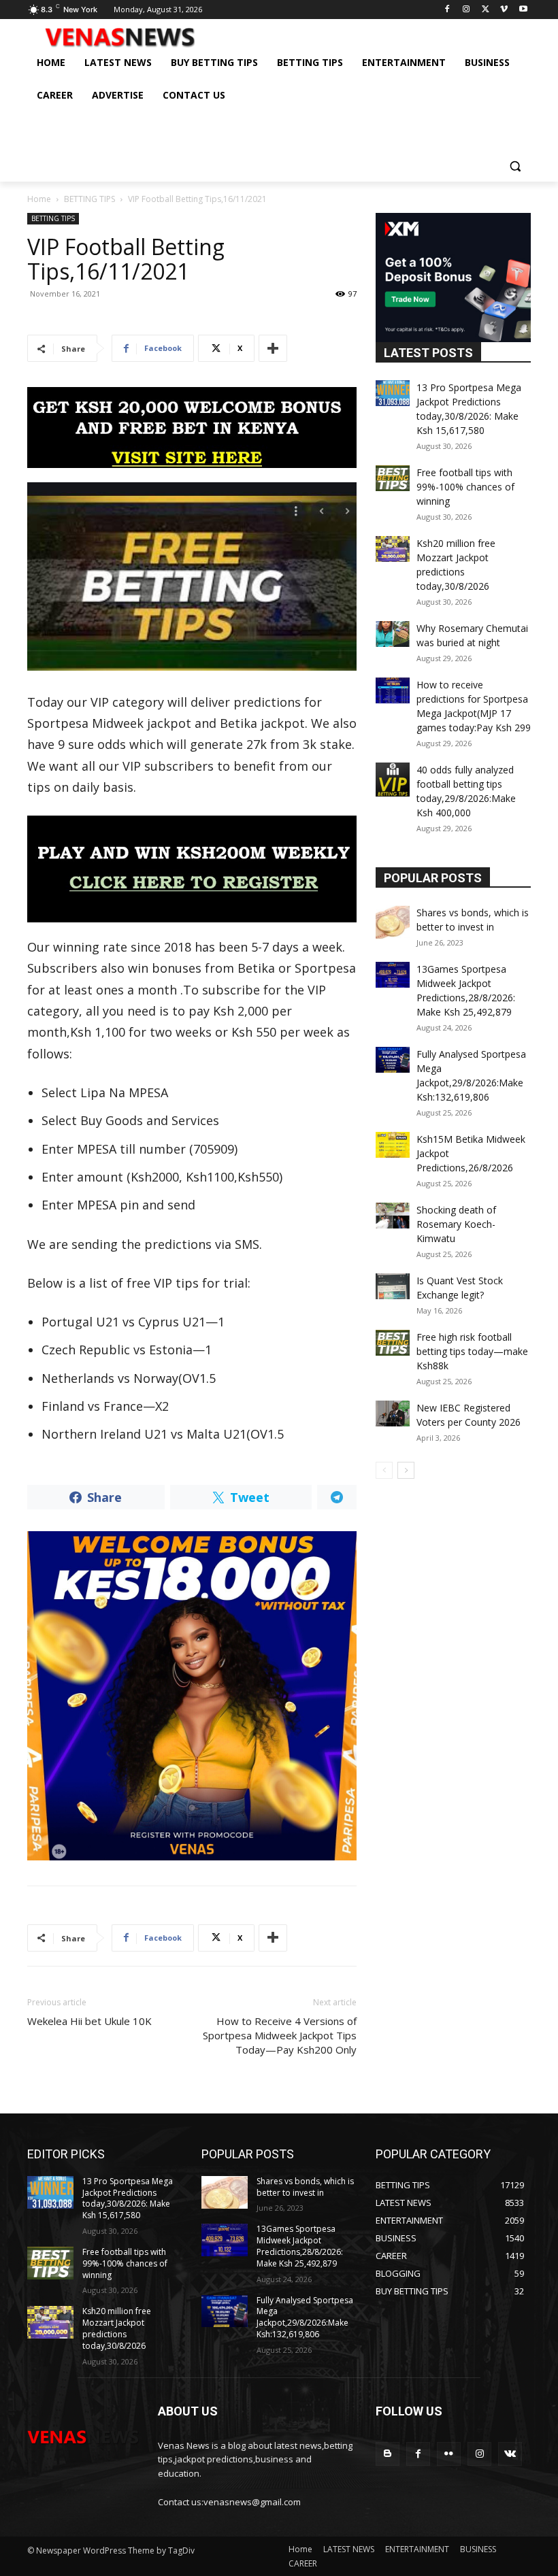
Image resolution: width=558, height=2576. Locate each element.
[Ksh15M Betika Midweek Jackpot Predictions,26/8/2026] (393, 1145)
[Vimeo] (504, 10)
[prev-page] (384, 1470)
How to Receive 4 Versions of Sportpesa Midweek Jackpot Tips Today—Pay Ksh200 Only (280, 2035)
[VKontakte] (510, 2454)
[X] (486, 10)
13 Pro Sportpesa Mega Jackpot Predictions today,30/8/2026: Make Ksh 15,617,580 (128, 2198)
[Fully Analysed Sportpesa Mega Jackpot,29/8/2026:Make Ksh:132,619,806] (393, 1060)
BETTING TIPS (89, 199)
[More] (273, 348)
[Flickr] (449, 2454)
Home (39, 199)
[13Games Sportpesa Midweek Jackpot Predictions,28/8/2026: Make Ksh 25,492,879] (393, 975)
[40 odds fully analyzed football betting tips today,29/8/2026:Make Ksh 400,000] (393, 780)
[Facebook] (447, 10)
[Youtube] (523, 10)
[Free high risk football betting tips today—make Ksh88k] (393, 1343)
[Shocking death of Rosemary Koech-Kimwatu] (393, 1216)
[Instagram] (466, 10)
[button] (515, 166)
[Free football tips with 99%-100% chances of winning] (393, 478)
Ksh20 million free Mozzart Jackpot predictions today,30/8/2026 (117, 2328)
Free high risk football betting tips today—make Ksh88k (472, 1351)
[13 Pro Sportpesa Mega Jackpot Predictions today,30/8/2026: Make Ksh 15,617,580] (393, 393)
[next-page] (406, 1470)
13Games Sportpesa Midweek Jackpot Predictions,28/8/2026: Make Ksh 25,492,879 (300, 2246)
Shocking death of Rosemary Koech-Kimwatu (456, 1224)
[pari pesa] (192, 1696)
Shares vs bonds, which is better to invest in (305, 2187)
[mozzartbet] (192, 869)
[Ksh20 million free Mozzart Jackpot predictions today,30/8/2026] (393, 549)
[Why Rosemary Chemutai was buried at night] (393, 634)
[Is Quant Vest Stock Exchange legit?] (393, 1286)
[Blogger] (388, 2454)
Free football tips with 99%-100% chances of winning (465, 487)
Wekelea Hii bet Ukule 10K (89, 2021)
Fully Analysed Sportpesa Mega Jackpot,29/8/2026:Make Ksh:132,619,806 (305, 2317)
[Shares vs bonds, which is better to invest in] (393, 922)
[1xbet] (192, 428)
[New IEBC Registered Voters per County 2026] (393, 1414)
